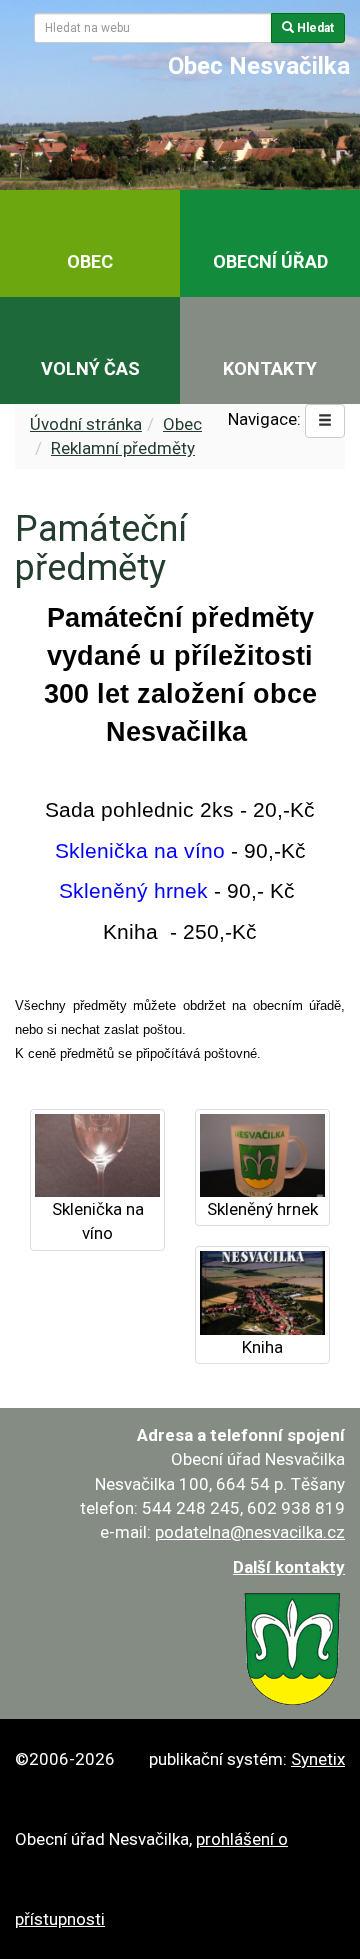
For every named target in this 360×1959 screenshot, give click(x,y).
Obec (182, 424)
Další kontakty (289, 1567)
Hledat (314, 28)
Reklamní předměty (123, 448)
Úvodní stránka (86, 424)
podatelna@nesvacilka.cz (250, 1532)
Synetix (318, 1759)
